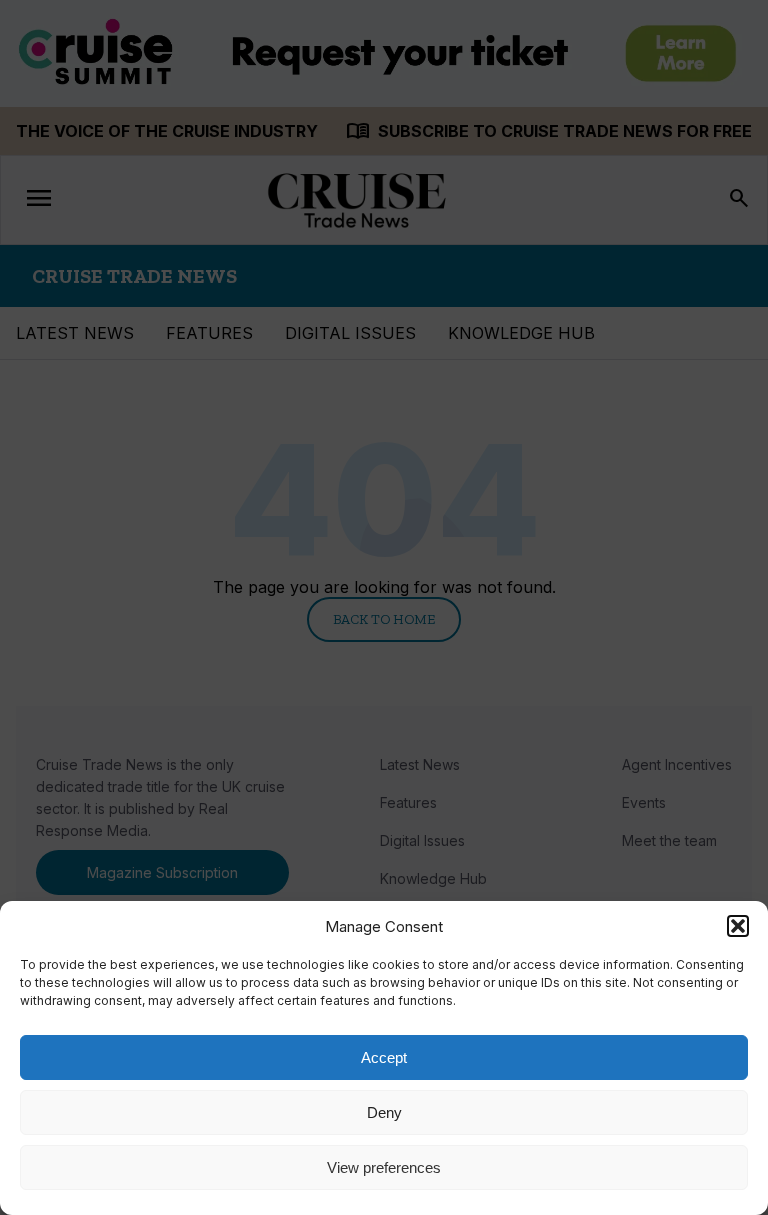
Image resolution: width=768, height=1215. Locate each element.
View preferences (384, 1167)
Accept (384, 1057)
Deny (384, 1112)
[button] (738, 926)
